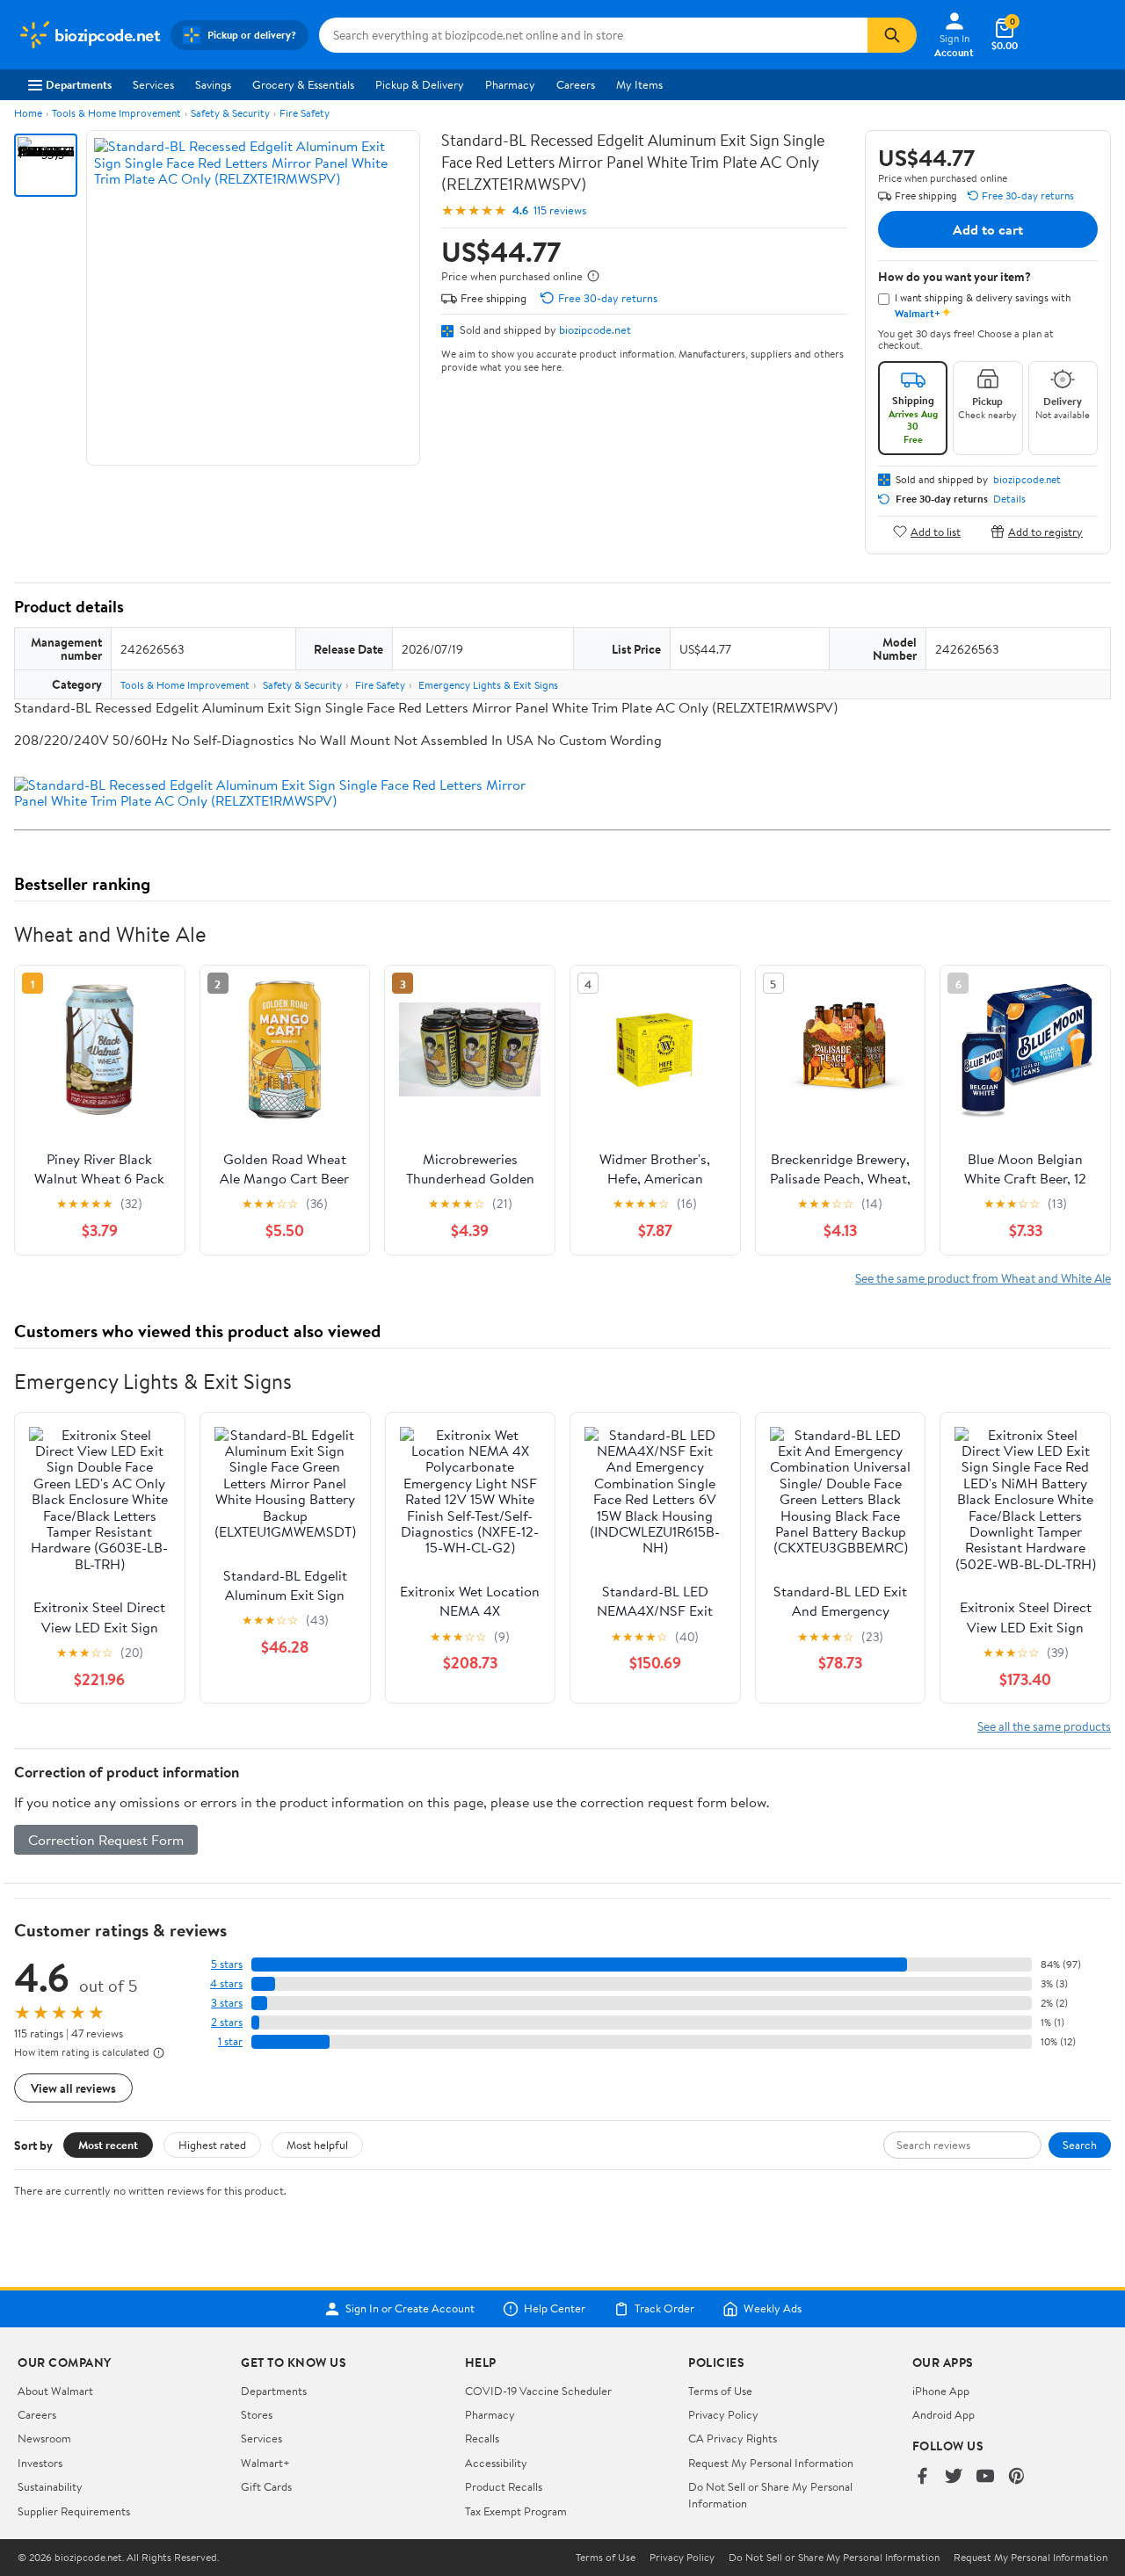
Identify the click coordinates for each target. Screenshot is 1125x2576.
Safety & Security (230, 113)
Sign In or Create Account (410, 2309)
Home (28, 113)
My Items (639, 84)
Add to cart (988, 229)
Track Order (664, 2309)
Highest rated (212, 2145)
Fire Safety (305, 113)
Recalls (482, 2438)
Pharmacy (510, 84)
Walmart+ (265, 2463)
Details (1009, 499)
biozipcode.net (595, 329)
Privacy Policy (723, 2414)
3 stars (227, 2003)
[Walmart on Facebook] (922, 2477)
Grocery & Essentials (303, 84)
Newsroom (44, 2438)
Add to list (936, 531)
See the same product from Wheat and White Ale (983, 1278)
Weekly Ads (773, 2309)
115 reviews (560, 210)
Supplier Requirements (74, 2511)
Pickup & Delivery (420, 84)
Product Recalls (504, 2486)
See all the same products (1044, 1726)
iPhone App (941, 2391)
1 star (230, 2041)
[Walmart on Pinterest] (1017, 2477)
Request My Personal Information (771, 2463)
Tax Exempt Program (516, 2511)
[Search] (892, 35)
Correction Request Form (106, 1840)
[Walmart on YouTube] (985, 2477)
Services (153, 84)
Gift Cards (266, 2486)
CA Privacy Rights (733, 2438)
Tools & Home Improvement (116, 113)
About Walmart (55, 2391)
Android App (944, 2414)
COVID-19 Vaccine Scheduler (538, 2391)
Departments (79, 84)
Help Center (555, 2309)
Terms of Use (720, 2391)
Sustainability (50, 2486)
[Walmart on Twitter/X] (954, 2477)
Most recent (108, 2145)
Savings (213, 84)
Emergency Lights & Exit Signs (488, 685)
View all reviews (73, 2088)
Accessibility (496, 2463)
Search (1080, 2145)
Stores (257, 2414)
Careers (576, 84)
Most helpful (317, 2145)
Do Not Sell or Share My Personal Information (834, 2558)
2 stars (227, 2022)
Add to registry (1045, 531)
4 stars (226, 1983)
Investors (40, 2463)
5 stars (227, 1964)
